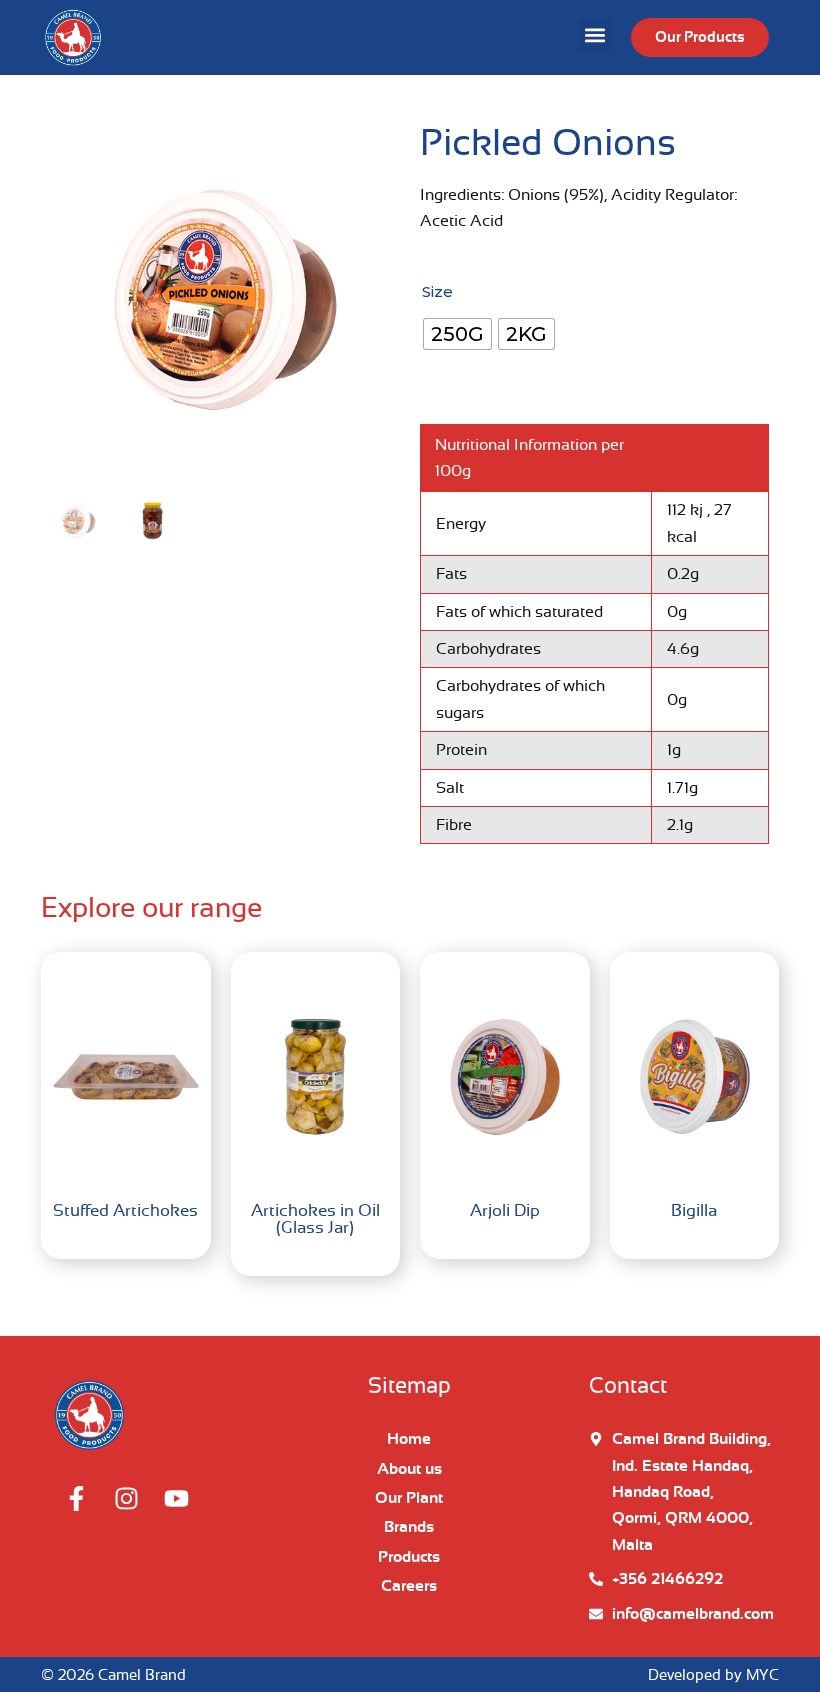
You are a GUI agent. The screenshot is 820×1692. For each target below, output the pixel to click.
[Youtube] (176, 1499)
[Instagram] (126, 1499)
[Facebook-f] (76, 1499)
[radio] (457, 334)
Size (437, 291)
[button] (594, 34)
